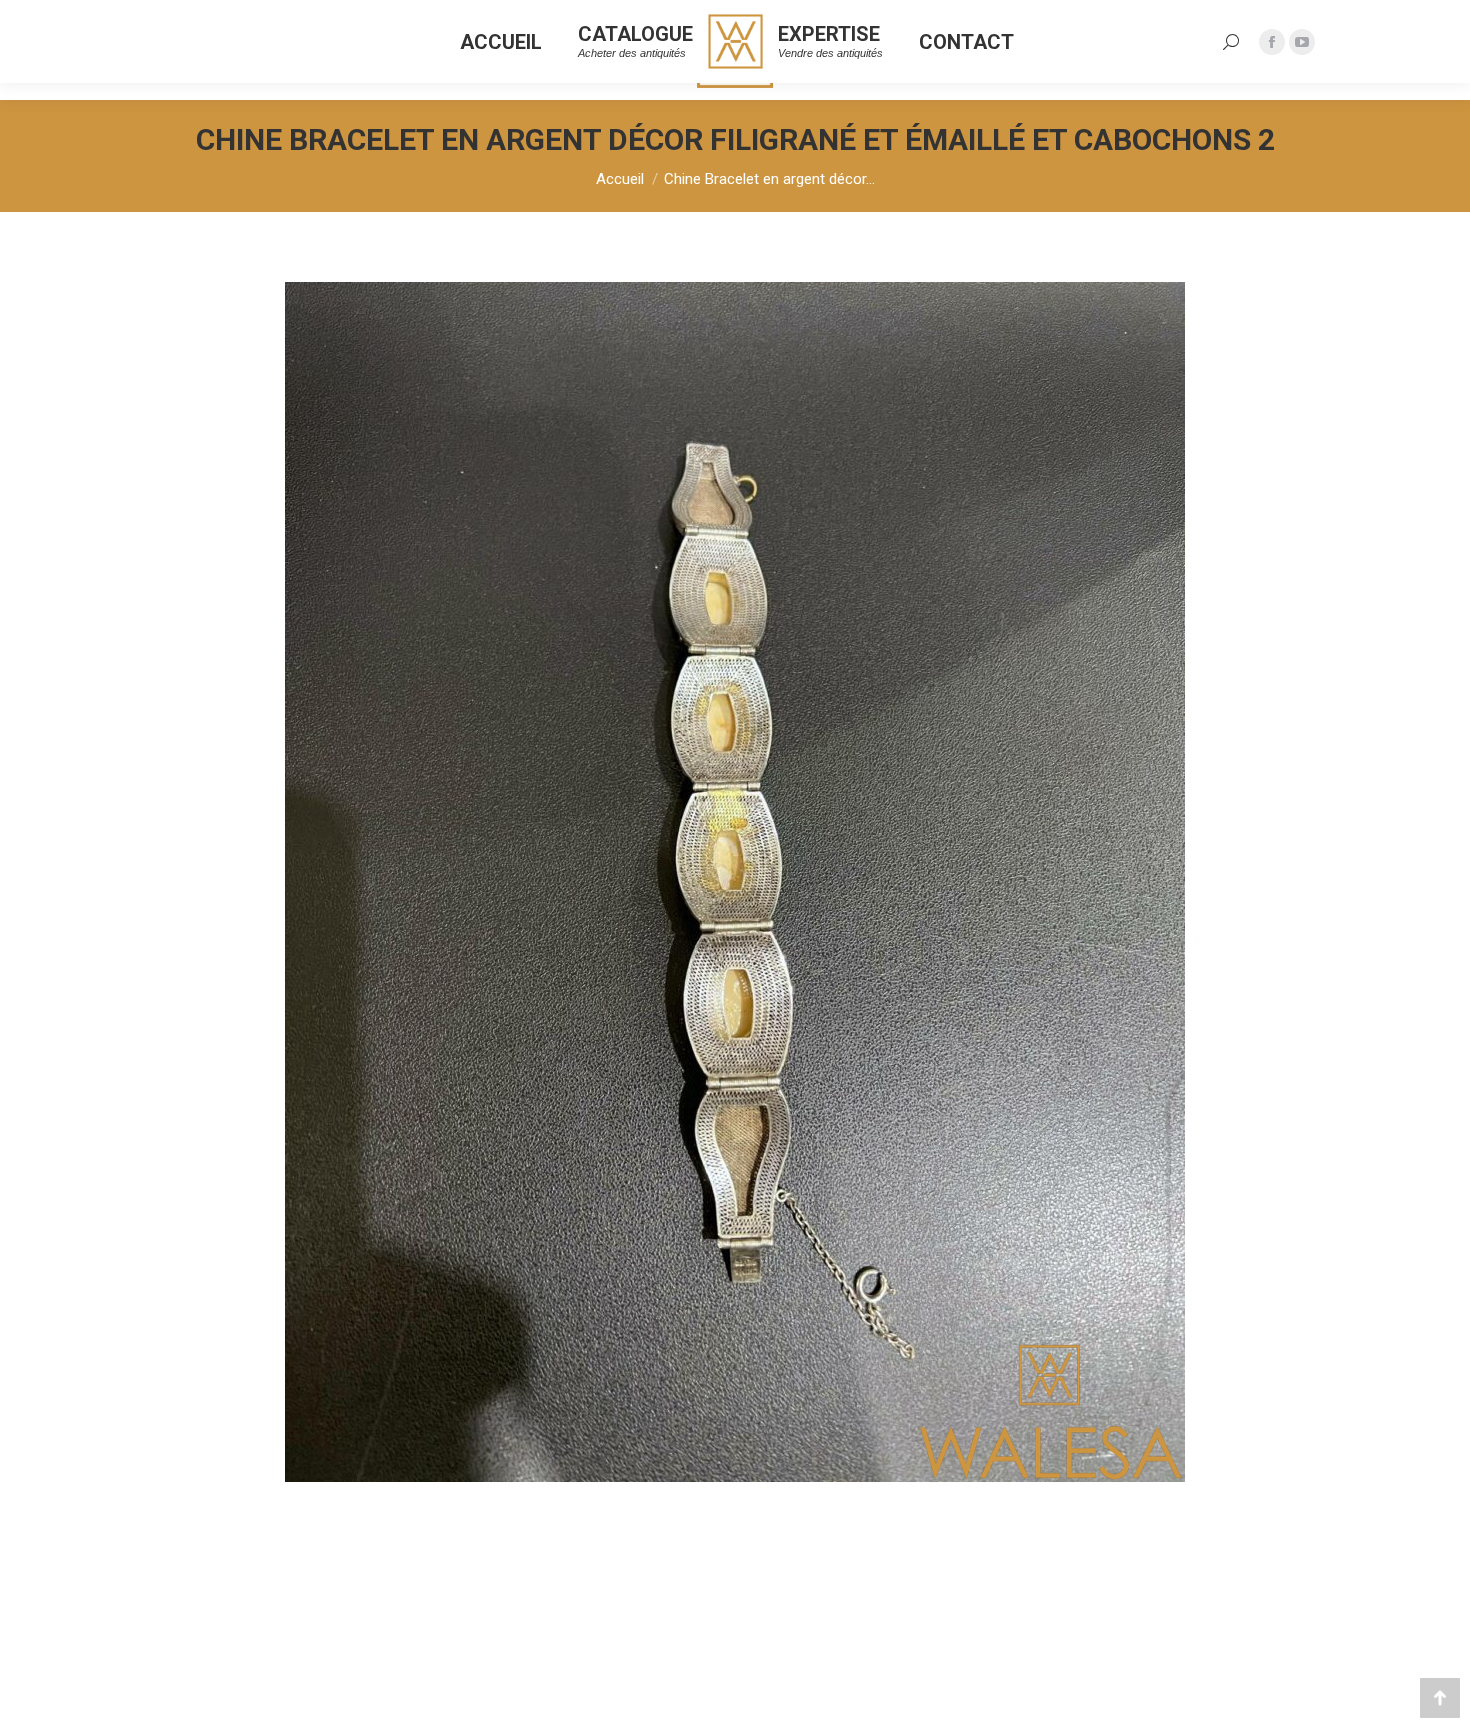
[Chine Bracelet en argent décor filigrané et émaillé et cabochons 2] (735, 882)
